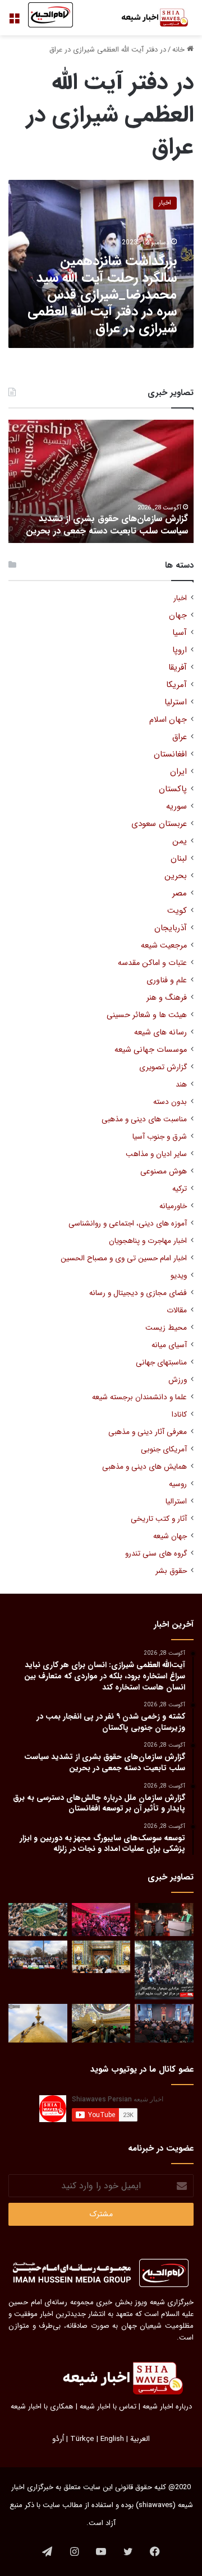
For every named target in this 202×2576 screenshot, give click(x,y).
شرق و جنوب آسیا (160, 1137)
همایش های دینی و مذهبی (144, 1467)
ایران (178, 772)
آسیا (180, 633)
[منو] (14, 22)
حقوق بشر (171, 1571)
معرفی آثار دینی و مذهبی (148, 1432)
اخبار (180, 598)
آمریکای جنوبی (164, 1449)
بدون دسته (170, 1102)
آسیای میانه (169, 1345)
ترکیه (180, 1189)
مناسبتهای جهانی (161, 1363)
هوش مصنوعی (164, 1171)
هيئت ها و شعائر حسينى (147, 1015)
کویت (177, 911)
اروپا (180, 650)
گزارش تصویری (163, 1067)
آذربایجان (171, 928)
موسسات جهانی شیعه (151, 1050)
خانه (180, 50)
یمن (180, 841)
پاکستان (173, 789)
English (112, 2439)
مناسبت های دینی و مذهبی (144, 1119)
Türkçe (82, 2439)
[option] (101, 481)
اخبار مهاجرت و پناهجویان (148, 1241)
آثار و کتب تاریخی (159, 1519)
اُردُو (58, 2439)
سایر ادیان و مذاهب (156, 1154)
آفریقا (178, 668)
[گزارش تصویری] (164, 1970)
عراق (180, 737)
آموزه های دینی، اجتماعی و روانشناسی (128, 1224)
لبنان (179, 859)
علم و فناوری (167, 980)
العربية (140, 2439)
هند (181, 1085)
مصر (180, 894)
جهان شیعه (170, 1536)
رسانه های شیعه (160, 1032)
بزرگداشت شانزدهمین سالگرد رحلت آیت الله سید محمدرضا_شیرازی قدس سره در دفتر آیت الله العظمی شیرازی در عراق (102, 295)
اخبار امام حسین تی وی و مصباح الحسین (124, 1258)
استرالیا (176, 1501)
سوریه (176, 807)
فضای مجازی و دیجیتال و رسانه (138, 1293)
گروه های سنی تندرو (156, 1554)
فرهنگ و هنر (167, 998)
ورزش (178, 1380)
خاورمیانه (173, 1206)
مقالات (177, 1310)
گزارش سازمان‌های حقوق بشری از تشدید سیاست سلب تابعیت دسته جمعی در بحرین (107, 525)
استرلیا (176, 702)
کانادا (179, 1415)
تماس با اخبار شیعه (108, 2406)
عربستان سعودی (159, 824)
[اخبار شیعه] (149, 18)
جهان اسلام (168, 720)
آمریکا (176, 685)
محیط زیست (166, 1328)
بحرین (176, 876)
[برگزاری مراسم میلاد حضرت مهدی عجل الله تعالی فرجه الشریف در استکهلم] (101, 1920)
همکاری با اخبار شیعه (42, 2406)
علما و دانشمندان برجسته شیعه (139, 1397)
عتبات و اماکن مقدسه (152, 963)
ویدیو (179, 1276)
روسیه (178, 1484)
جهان (178, 616)
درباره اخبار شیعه (167, 2406)
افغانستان (170, 755)
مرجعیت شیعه (164, 946)
